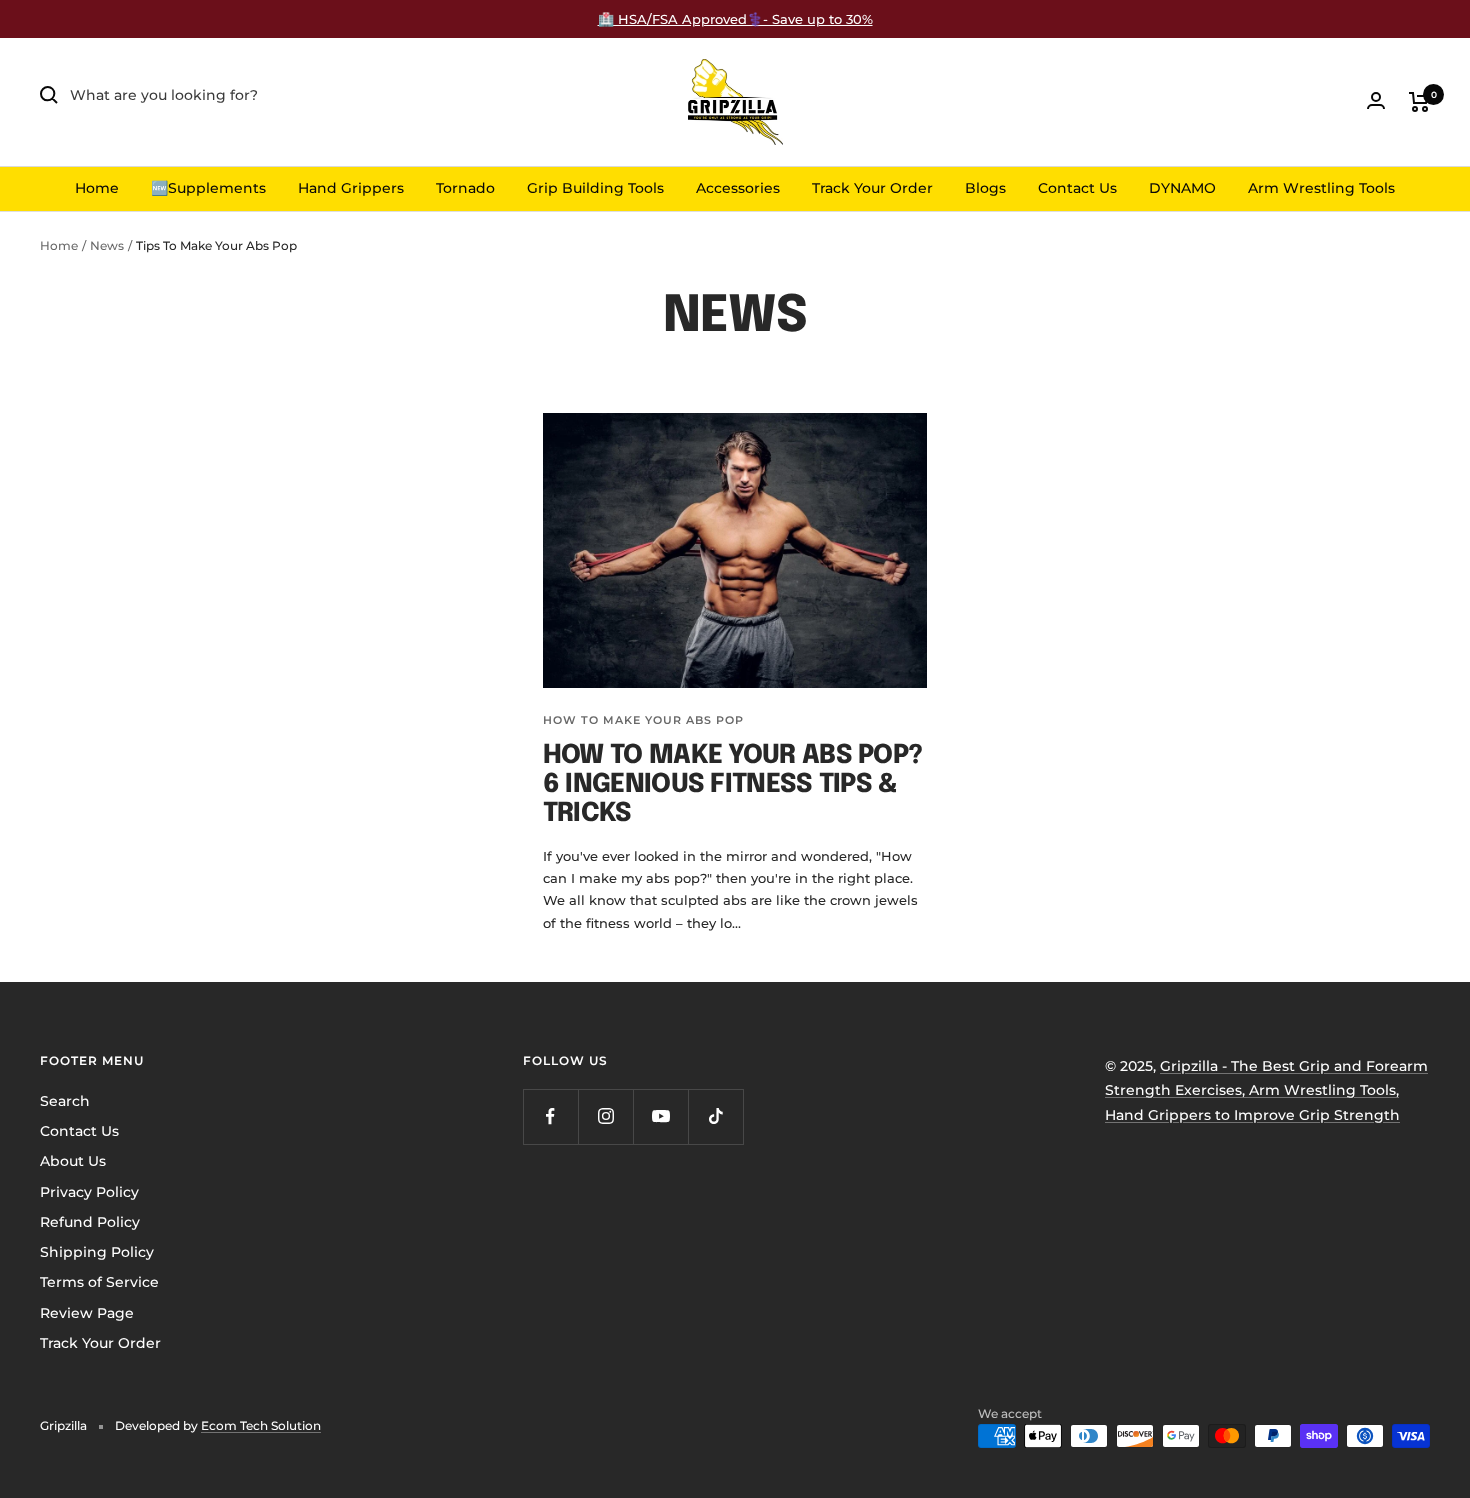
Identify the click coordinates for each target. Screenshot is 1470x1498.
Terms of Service (99, 1282)
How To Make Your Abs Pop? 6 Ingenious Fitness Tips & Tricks (733, 785)
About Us (73, 1161)
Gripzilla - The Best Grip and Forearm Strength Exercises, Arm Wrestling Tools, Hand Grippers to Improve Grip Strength (1266, 1090)
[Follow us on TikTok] (715, 1116)
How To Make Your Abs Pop (643, 720)
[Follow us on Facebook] (550, 1116)
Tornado (465, 188)
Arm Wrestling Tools (1321, 188)
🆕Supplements (208, 188)
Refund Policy (90, 1222)
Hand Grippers (351, 188)
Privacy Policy (89, 1192)
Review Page (87, 1313)
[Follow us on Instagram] (605, 1116)
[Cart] (1419, 102)
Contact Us (1077, 188)
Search (65, 1101)
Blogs (985, 188)
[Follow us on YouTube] (660, 1116)
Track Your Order (872, 188)
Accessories (738, 188)
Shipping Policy (97, 1252)
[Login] (1376, 100)
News (107, 245)
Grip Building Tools (595, 188)
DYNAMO (1182, 188)
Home (97, 188)
